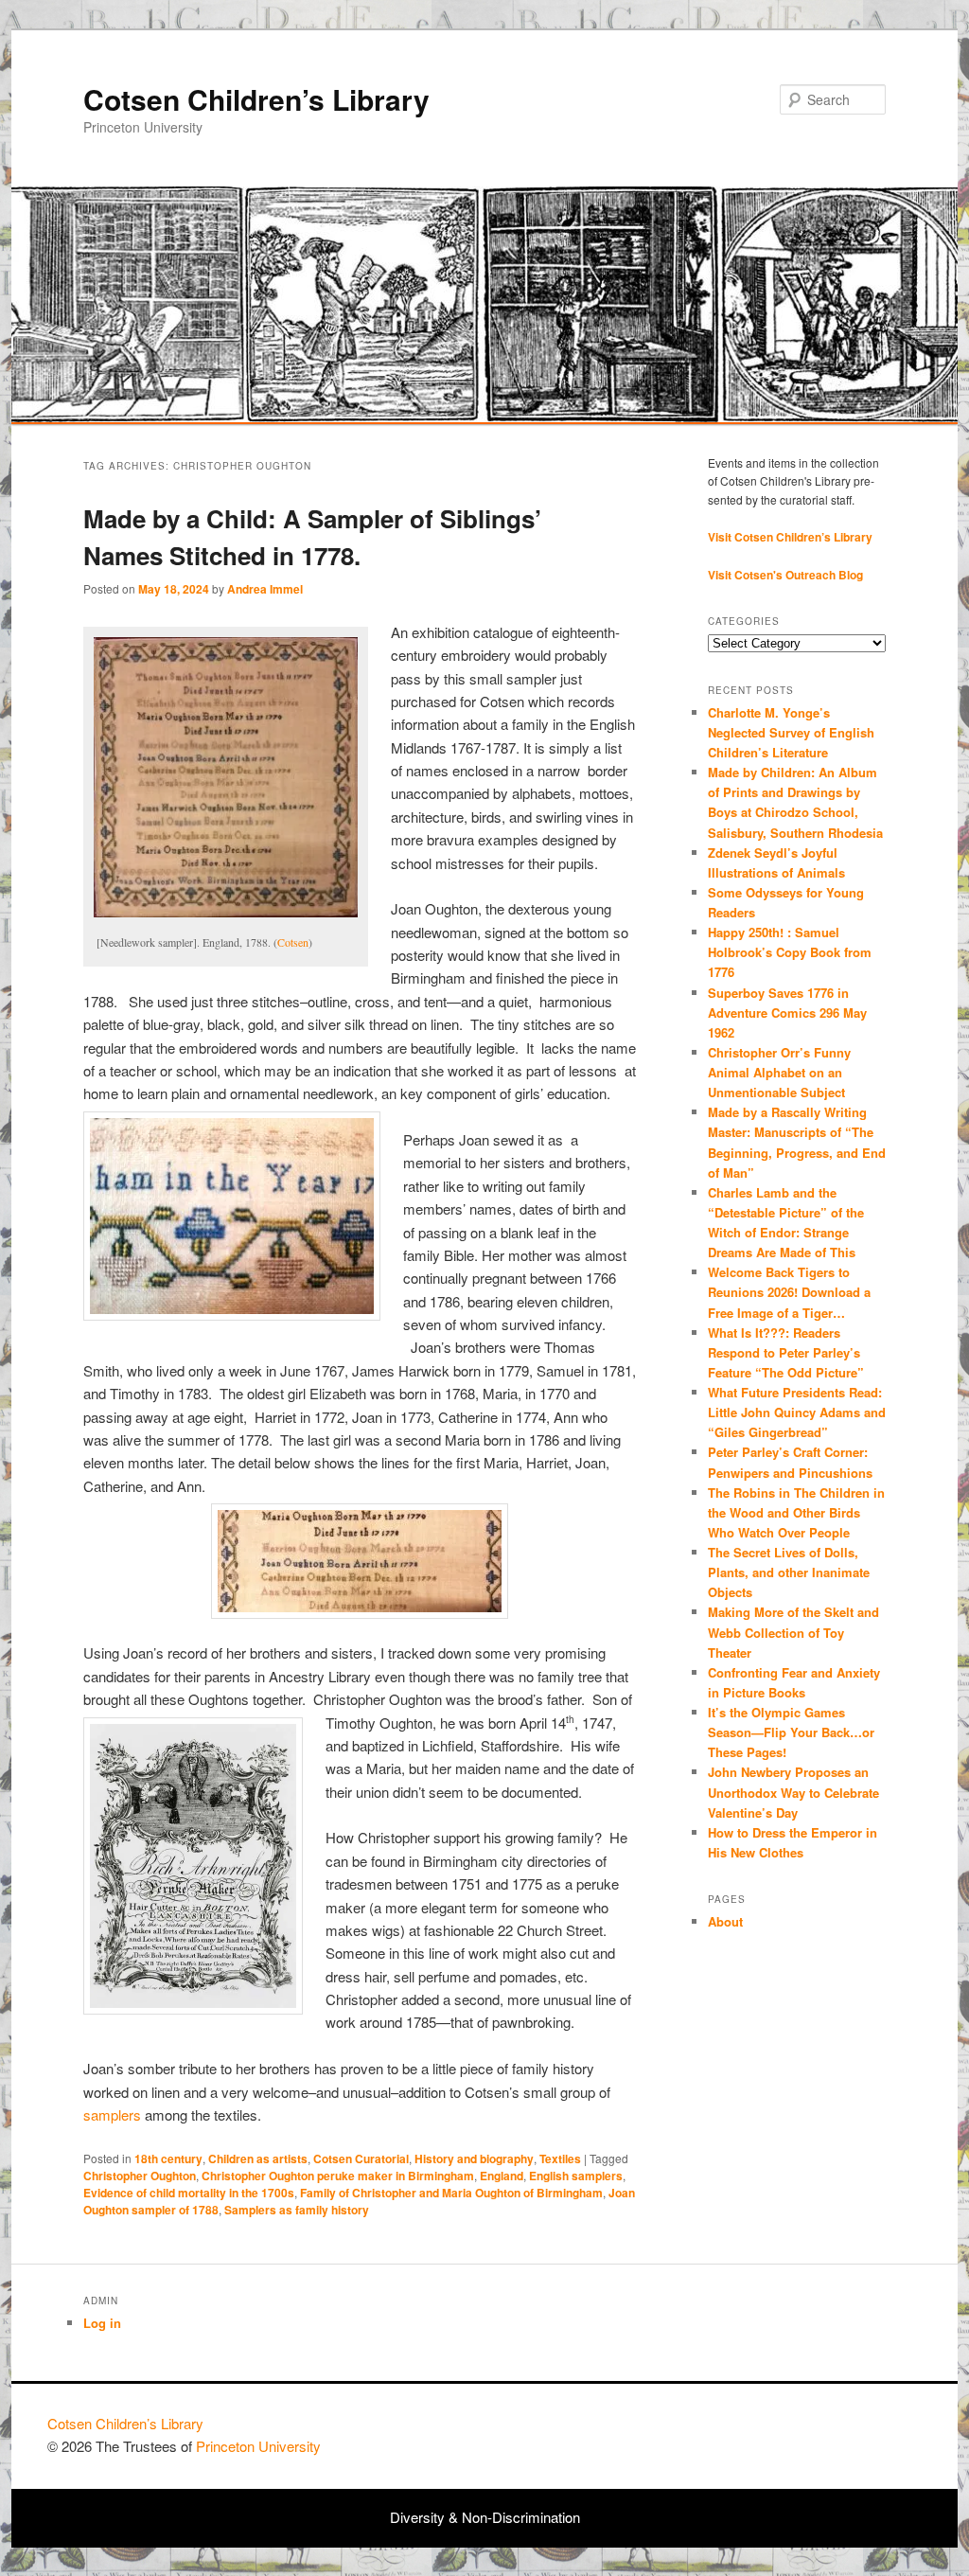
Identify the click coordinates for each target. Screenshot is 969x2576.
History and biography (474, 2159)
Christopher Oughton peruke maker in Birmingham (338, 2176)
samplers (112, 2114)
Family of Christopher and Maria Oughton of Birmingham (451, 2193)
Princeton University (852, 2432)
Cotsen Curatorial (361, 2159)
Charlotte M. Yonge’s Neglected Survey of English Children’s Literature (791, 732)
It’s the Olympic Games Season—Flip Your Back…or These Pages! (791, 1732)
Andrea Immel (265, 589)
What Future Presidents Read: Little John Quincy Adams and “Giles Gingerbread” (797, 1412)
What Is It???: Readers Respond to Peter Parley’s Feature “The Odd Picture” (788, 1352)
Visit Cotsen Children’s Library (790, 537)
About (725, 1921)
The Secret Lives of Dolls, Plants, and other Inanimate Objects (789, 1572)
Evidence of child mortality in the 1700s (189, 2193)
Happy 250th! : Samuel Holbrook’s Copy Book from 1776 (790, 952)
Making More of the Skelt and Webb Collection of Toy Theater (793, 1632)
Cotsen (293, 942)
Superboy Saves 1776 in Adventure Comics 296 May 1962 (787, 1013)
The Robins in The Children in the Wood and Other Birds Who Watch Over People (796, 1512)
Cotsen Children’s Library (256, 99)
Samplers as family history (297, 2210)
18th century (168, 2159)
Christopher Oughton (140, 2176)
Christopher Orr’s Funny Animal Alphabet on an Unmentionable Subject (779, 1072)
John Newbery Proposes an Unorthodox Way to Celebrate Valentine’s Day (793, 1792)
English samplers (576, 2176)
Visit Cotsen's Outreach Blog (785, 575)
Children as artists (258, 2159)
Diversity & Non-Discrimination (485, 2517)
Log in (102, 2323)
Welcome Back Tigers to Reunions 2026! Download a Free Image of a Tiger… (789, 1292)
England (502, 2176)
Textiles (560, 2159)
